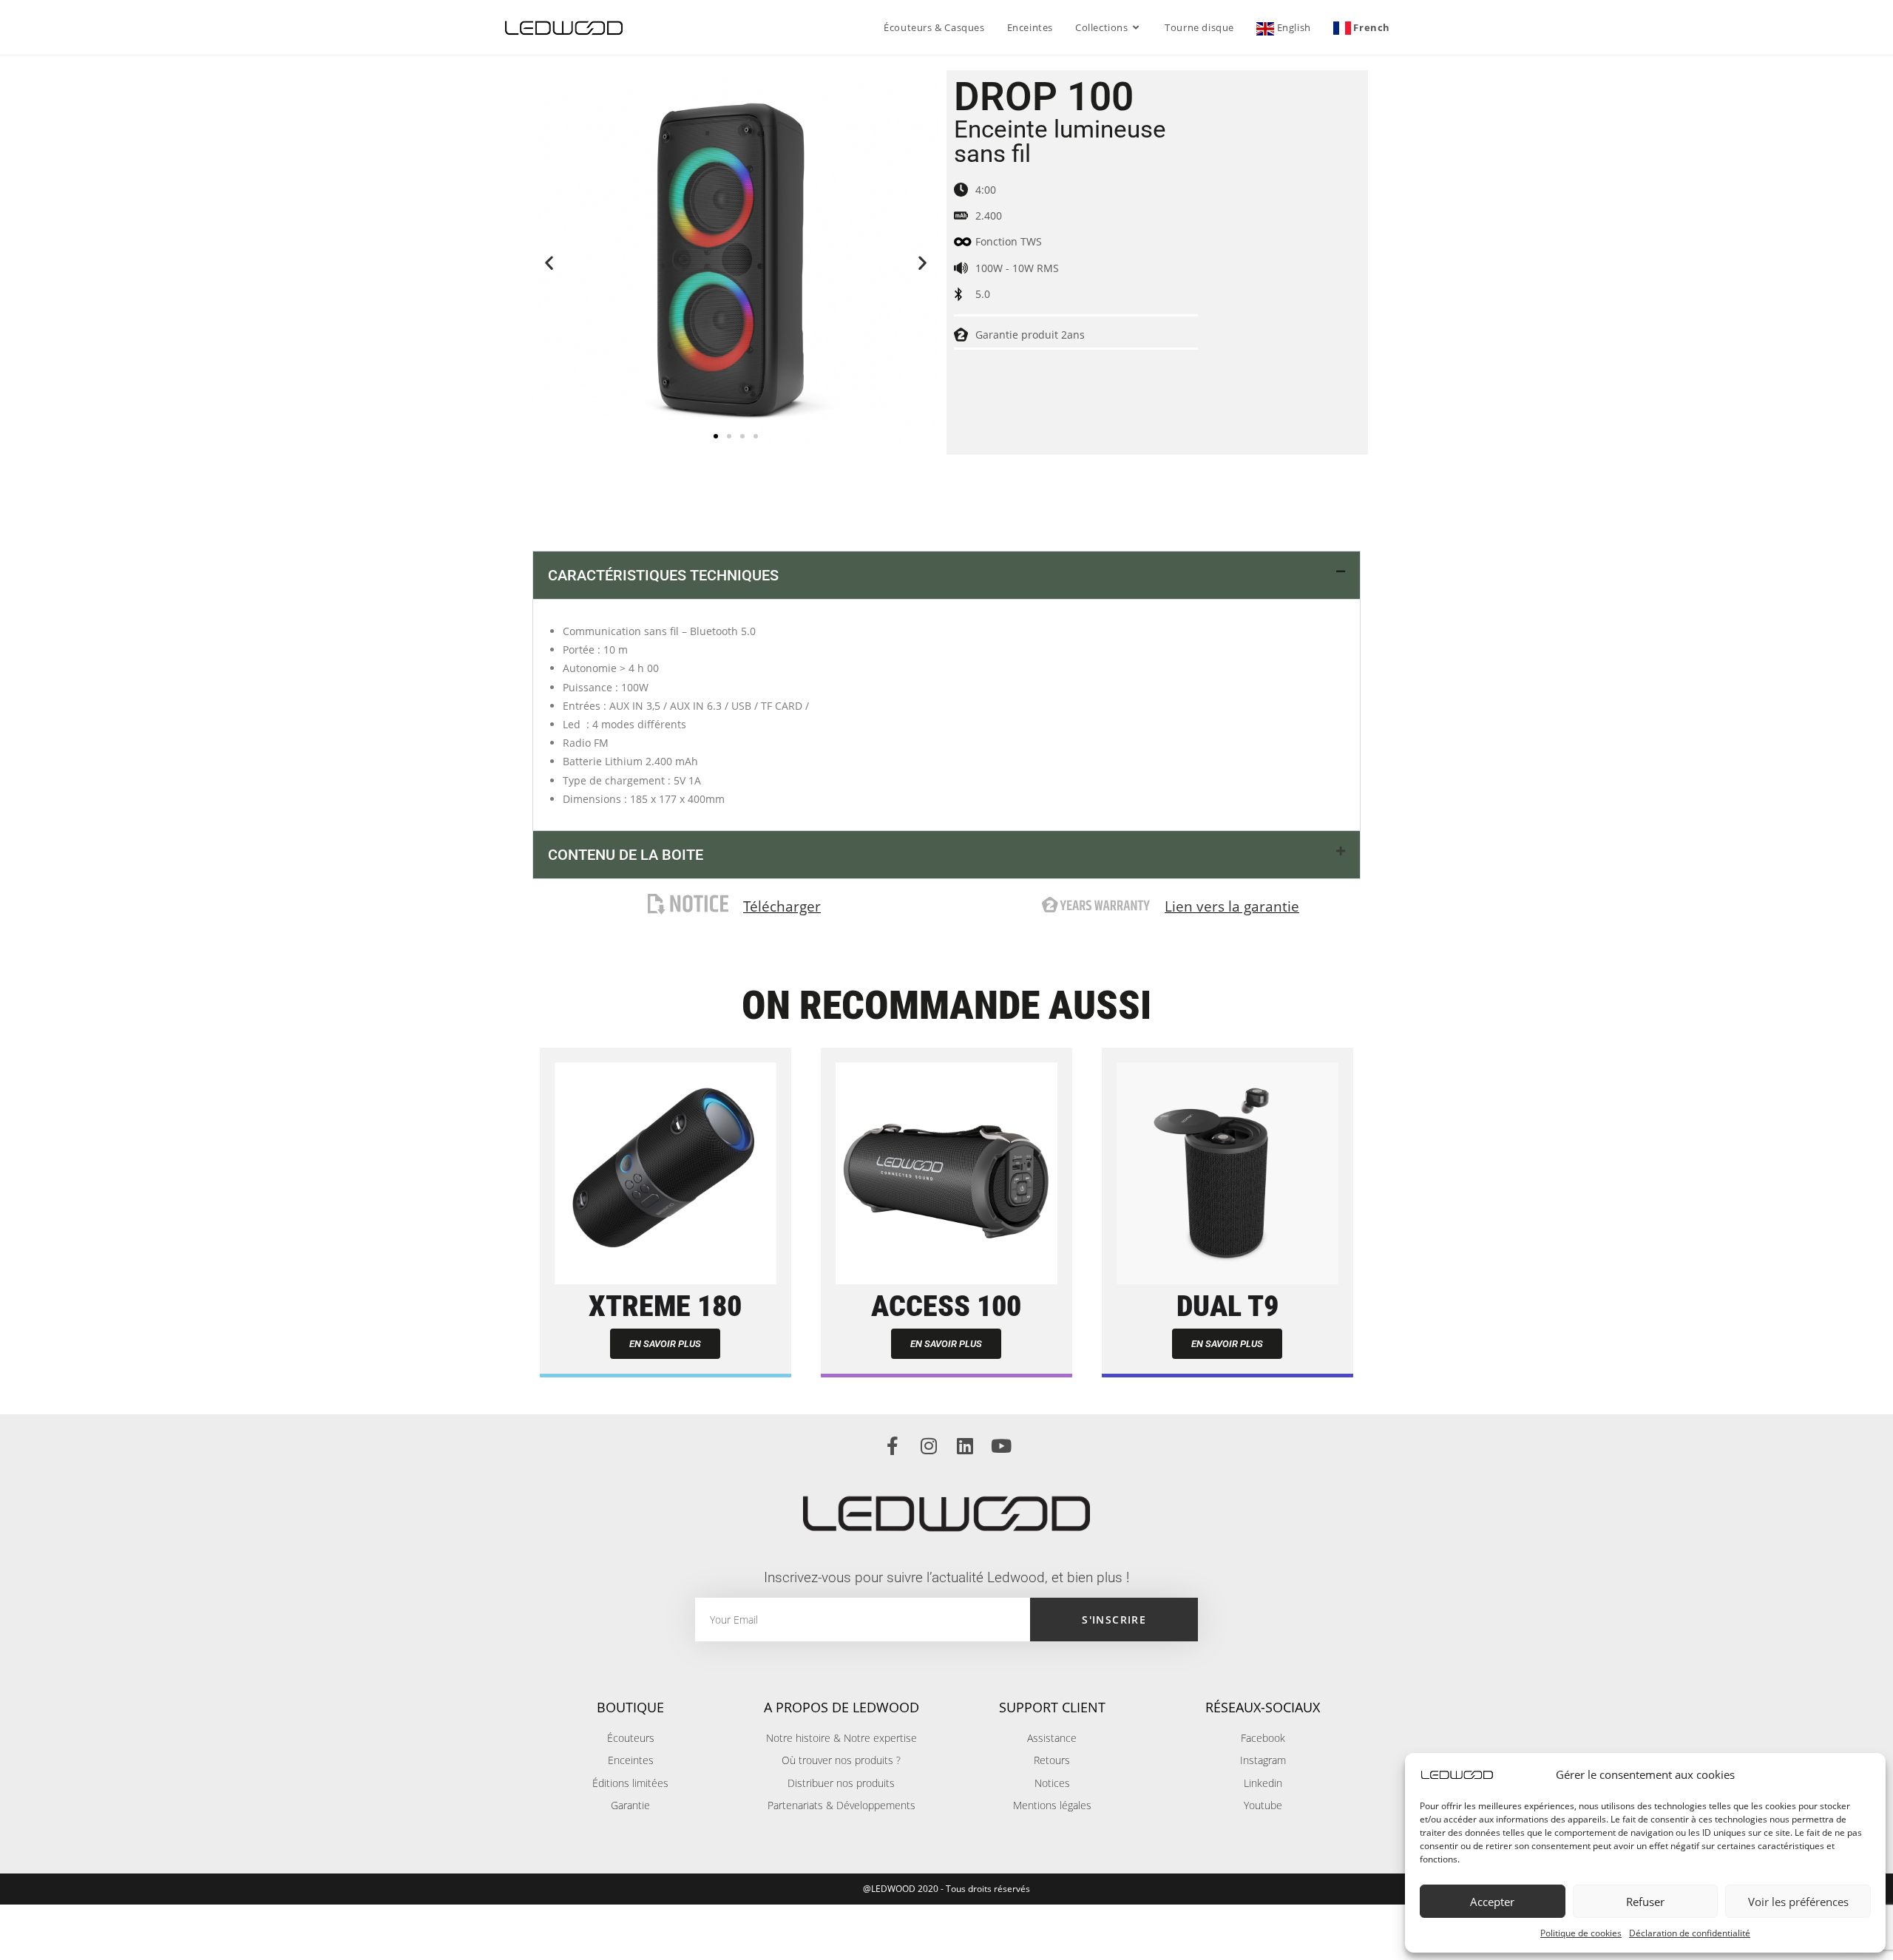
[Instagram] (928, 1446)
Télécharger (782, 906)
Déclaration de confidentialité (1690, 1933)
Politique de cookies (1581, 1933)
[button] (549, 263)
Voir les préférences (1798, 1902)
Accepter (1492, 1902)
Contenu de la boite (626, 855)
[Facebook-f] (892, 1446)
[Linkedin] (965, 1446)
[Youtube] (1001, 1446)
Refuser (1645, 1902)
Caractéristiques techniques (663, 575)
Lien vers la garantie (1232, 906)
